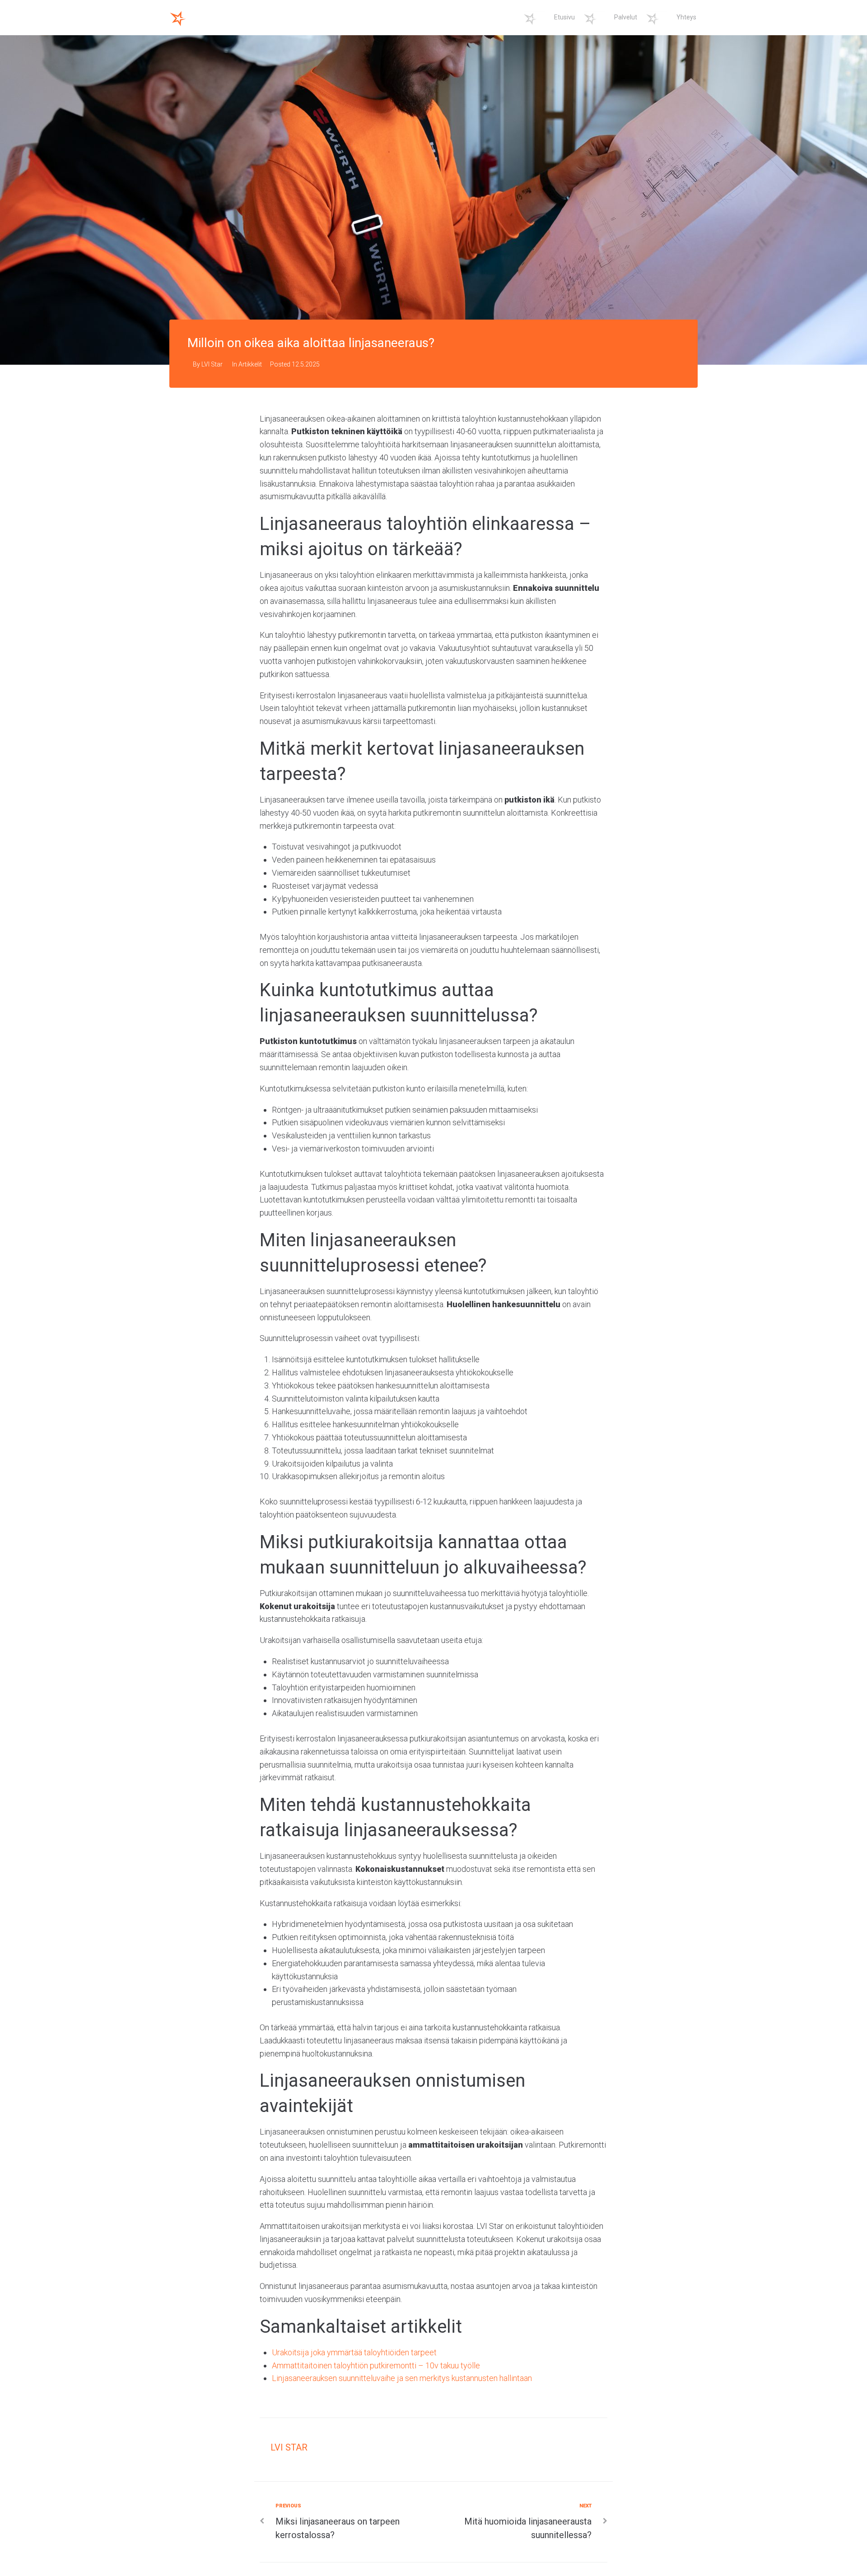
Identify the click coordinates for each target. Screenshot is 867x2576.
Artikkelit (250, 364)
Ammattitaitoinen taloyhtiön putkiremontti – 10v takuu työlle (376, 2365)
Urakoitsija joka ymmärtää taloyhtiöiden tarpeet (354, 2352)
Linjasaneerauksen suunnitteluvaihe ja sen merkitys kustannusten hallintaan (402, 2378)
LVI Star (212, 364)
